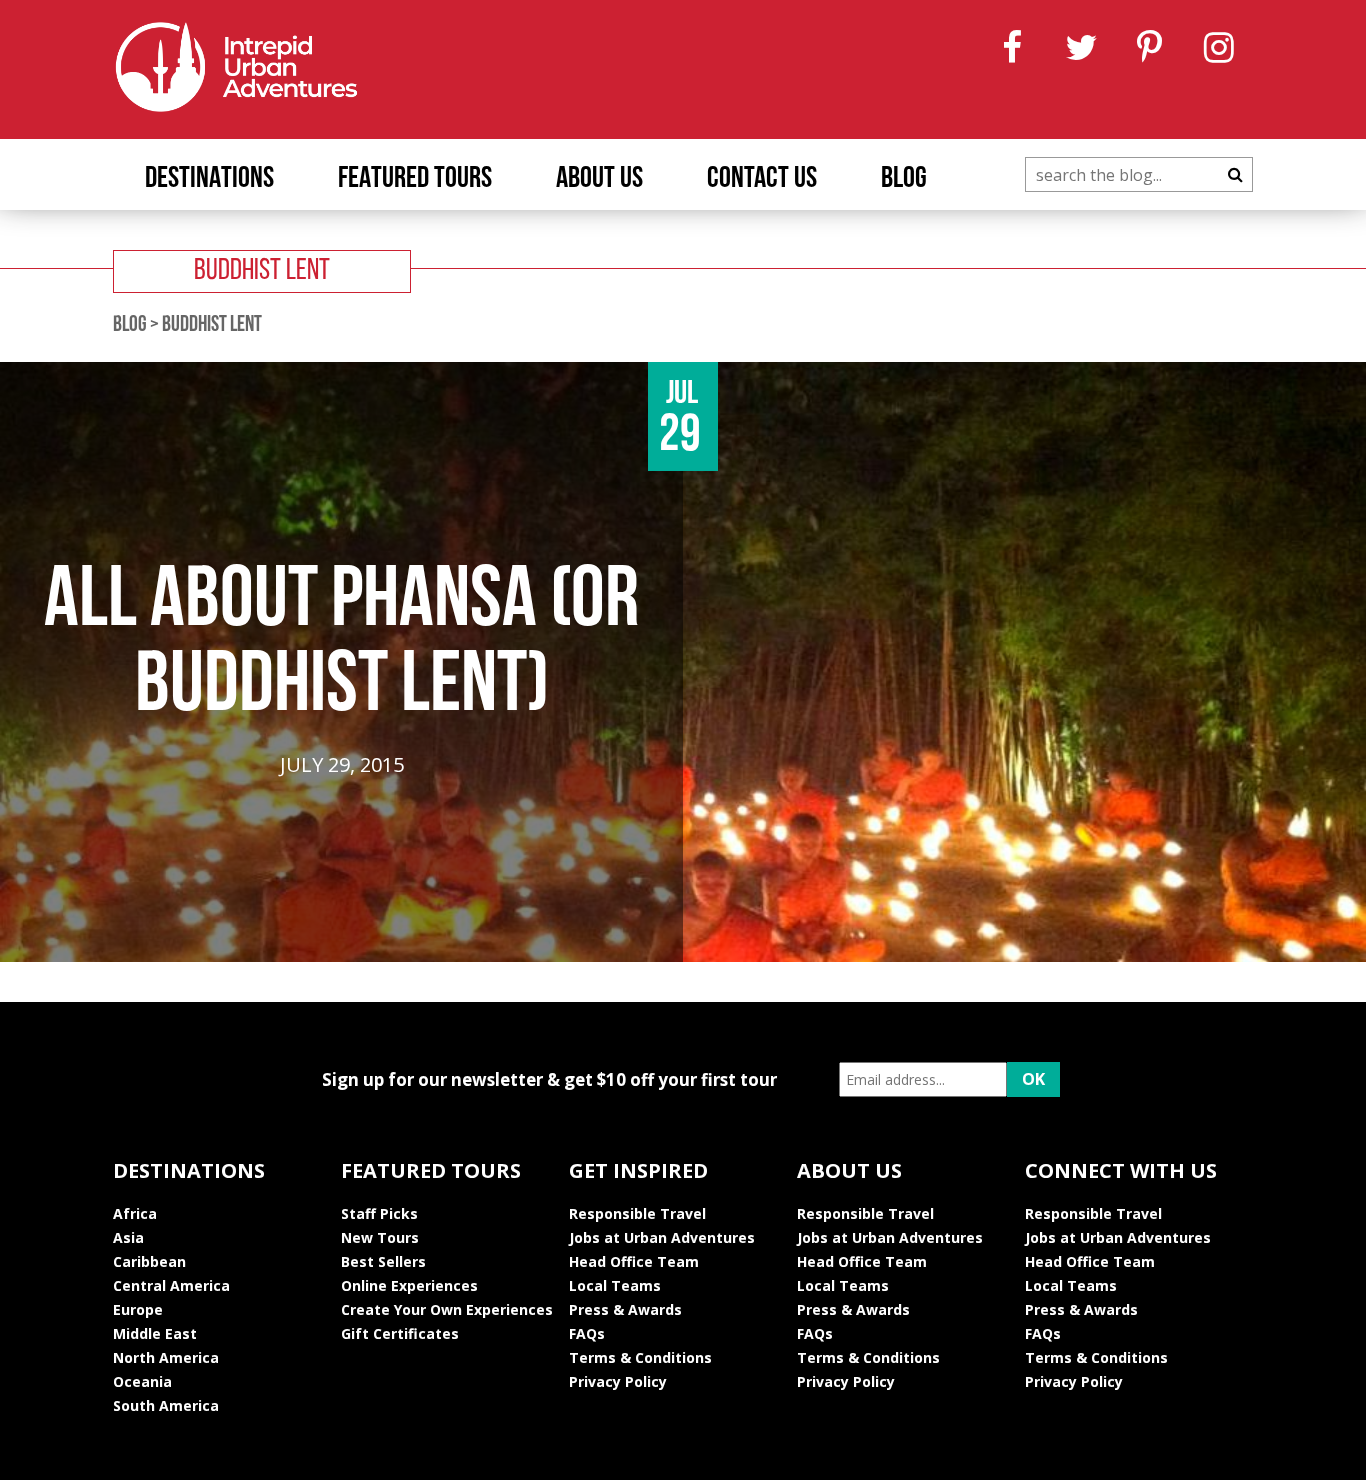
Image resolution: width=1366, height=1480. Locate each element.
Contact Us (762, 179)
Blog (904, 179)
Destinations (209, 179)
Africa (135, 1213)
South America (166, 1405)
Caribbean (149, 1261)
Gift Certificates (400, 1333)
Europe (138, 1309)
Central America (171, 1285)
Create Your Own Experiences (447, 1309)
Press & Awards (625, 1309)
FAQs (587, 1333)
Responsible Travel (637, 1213)
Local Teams (615, 1285)
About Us (599, 179)
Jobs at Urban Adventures (662, 1237)
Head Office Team (634, 1261)
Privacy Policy (618, 1381)
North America (166, 1357)
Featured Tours (415, 179)
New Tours (380, 1237)
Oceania (142, 1381)
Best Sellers (383, 1261)
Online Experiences (409, 1285)
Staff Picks (379, 1213)
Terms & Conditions (640, 1357)
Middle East (155, 1333)
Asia (128, 1237)
